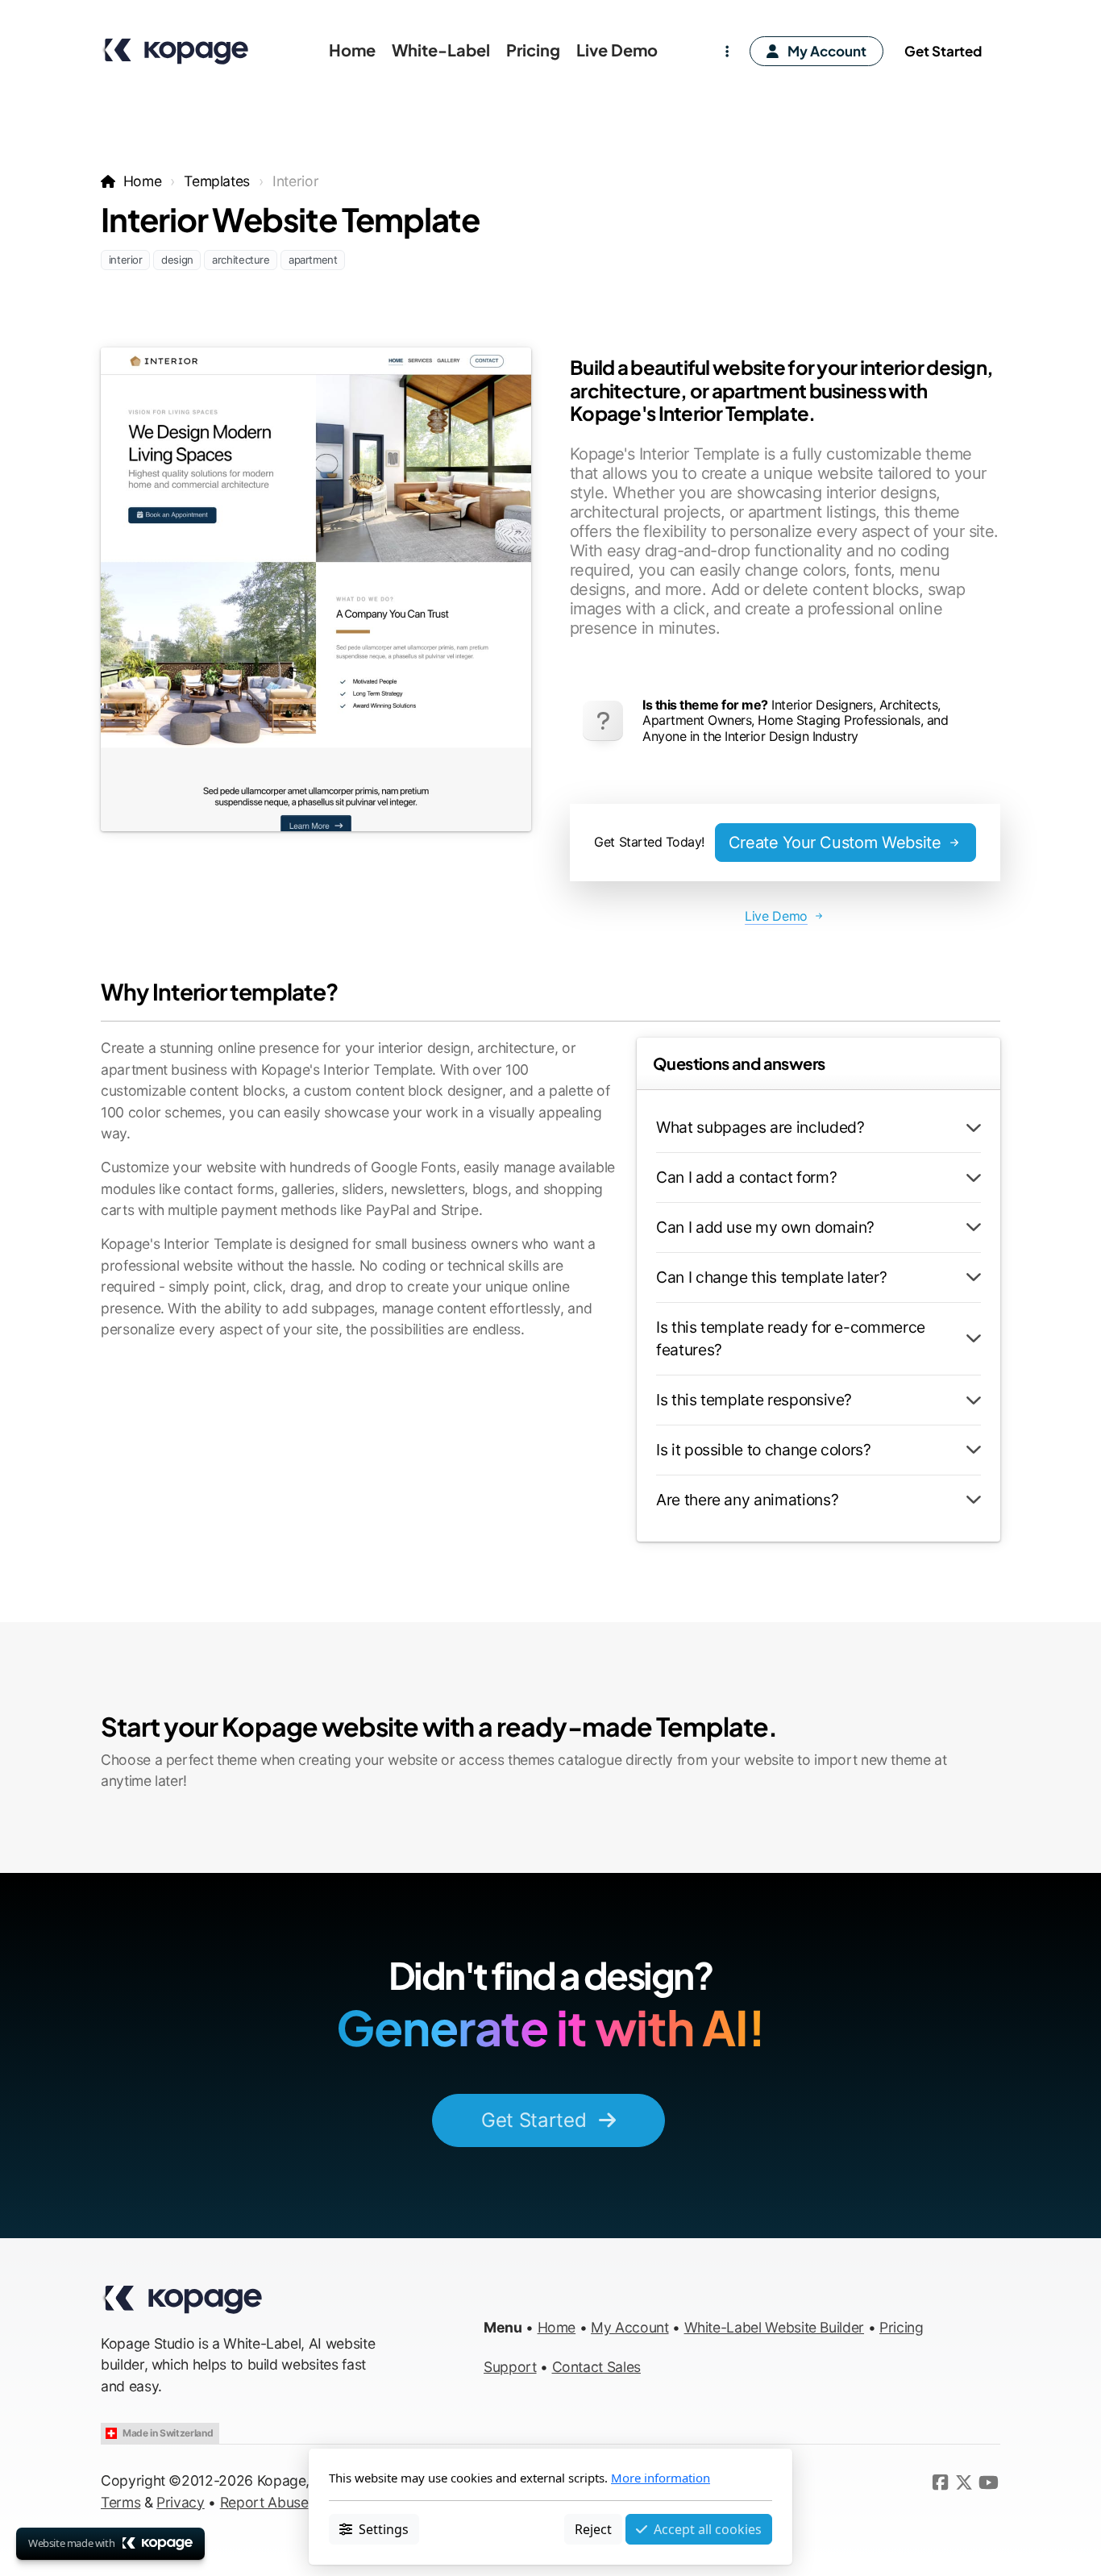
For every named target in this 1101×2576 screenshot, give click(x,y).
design (177, 260)
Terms (120, 2502)
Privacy (181, 2502)
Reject (593, 2528)
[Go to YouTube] (988, 2482)
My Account (629, 2327)
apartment (313, 260)
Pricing (902, 2327)
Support (510, 2367)
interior (126, 260)
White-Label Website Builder (775, 2327)
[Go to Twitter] (964, 2482)
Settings (384, 2528)
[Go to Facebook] (940, 2482)
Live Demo (776, 916)
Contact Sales (596, 2367)
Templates (217, 181)
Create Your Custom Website (835, 843)
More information (661, 2478)
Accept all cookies (708, 2528)
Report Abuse (264, 2502)
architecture (241, 260)
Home (142, 181)
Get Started (534, 2120)
